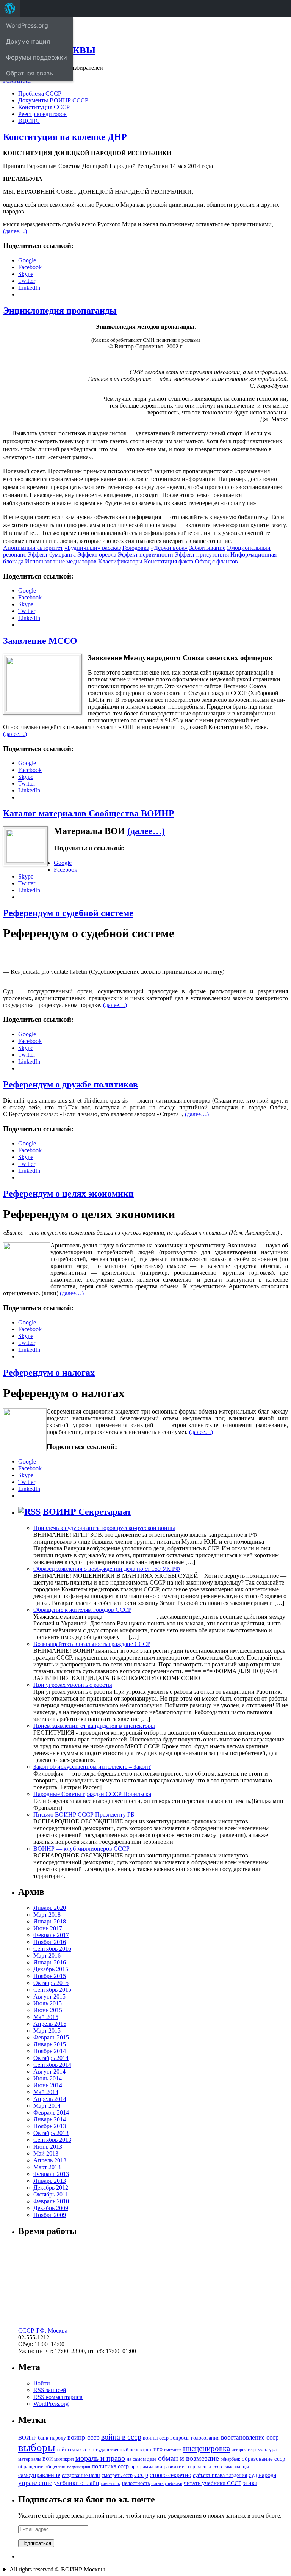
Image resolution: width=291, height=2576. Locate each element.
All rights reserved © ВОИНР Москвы (57, 2569)
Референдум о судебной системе (68, 913)
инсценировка (207, 2449)
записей (50, 2390)
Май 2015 (46, 2017)
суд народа (262, 2475)
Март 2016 (47, 1956)
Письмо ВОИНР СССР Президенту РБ (84, 1814)
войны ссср (156, 2438)
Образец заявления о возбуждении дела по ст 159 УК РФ (107, 1569)
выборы (37, 2447)
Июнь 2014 (48, 2085)
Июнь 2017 (48, 1928)
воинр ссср (84, 2437)
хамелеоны (111, 2484)
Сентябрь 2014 (52, 2065)
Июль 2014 (48, 2078)
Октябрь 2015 (51, 1983)
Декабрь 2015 (51, 1969)
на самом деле (142, 2459)
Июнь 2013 (48, 2147)
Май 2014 (46, 2092)
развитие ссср (179, 2467)
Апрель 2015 (50, 2024)
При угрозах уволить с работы (73, 1685)
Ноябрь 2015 (50, 1976)
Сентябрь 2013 (52, 2140)
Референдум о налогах (49, 1373)
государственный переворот (122, 2450)
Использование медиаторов (61, 561)
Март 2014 (47, 2106)
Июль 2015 (48, 2003)
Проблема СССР (40, 93)
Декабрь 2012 (51, 2188)
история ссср (244, 2450)
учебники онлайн (77, 2483)
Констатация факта (169, 561)
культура (267, 2450)
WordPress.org (51, 2404)
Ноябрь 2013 (50, 2126)
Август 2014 (49, 2072)
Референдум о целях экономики (68, 1194)
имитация (173, 2450)
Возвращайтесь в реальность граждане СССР (92, 1644)
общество (55, 2467)
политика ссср (110, 2466)
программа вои (146, 2467)
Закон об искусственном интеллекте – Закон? (92, 1767)
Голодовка (136, 548)
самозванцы (236, 2467)
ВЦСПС (29, 121)
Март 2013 (47, 2167)
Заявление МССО (40, 641)
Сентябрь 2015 (52, 1990)
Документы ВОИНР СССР (53, 100)
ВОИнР (27, 2437)
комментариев (58, 2397)
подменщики (79, 2467)
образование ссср (264, 2459)
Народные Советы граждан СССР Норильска (92, 1794)
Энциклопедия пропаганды (60, 311)
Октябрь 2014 (51, 2058)
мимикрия (64, 2459)
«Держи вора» (169, 548)
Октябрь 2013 (51, 2133)
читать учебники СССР (213, 2483)
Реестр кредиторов (42, 114)
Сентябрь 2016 (52, 1949)
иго (158, 2449)
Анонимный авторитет (33, 548)
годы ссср (79, 2449)
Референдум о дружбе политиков (70, 1084)
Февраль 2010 (51, 2201)
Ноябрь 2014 (50, 2051)
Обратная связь (30, 73)
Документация (28, 41)
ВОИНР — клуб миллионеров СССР (81, 1849)
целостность (136, 2483)
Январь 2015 (50, 2044)
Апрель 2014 (50, 2099)
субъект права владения (220, 2475)
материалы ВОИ (35, 2459)
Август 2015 (49, 1996)
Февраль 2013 (51, 2174)
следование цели (81, 2475)
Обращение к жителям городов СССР (82, 1610)
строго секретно (171, 2475)
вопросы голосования (195, 2438)
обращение (31, 2467)
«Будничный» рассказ (93, 548)
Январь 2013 (50, 2181)
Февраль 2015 (51, 2037)
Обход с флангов (216, 561)
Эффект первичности (145, 555)
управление (35, 2483)
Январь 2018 (50, 1921)
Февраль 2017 (51, 1935)
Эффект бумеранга (52, 555)
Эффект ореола (97, 555)
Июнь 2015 (48, 2010)
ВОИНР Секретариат (87, 1512)
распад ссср (209, 2467)
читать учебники (167, 2483)
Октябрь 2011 (51, 2194)
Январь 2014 (50, 2119)
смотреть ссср (117, 2475)
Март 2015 (47, 2031)
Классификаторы (120, 561)
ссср (141, 2474)
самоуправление (39, 2475)
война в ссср (121, 2437)
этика (250, 2483)
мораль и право (100, 2458)
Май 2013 (46, 2153)
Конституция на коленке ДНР (65, 137)
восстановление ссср (250, 2437)
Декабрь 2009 (51, 2208)
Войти (42, 2383)
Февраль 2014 (51, 2112)
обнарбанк (230, 2459)
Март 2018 (47, 1915)
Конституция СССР (44, 107)
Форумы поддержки (37, 57)
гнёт (61, 2450)
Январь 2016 (50, 1962)
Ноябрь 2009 (50, 2215)
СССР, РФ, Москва (43, 2330)
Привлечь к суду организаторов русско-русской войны (104, 1528)
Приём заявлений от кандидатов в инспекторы (94, 1726)
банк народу (52, 2438)
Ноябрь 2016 (50, 1942)
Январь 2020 (50, 1908)
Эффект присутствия (202, 555)
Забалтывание (207, 548)
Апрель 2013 (50, 2160)
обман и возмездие (189, 2458)
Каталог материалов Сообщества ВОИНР (89, 813)
